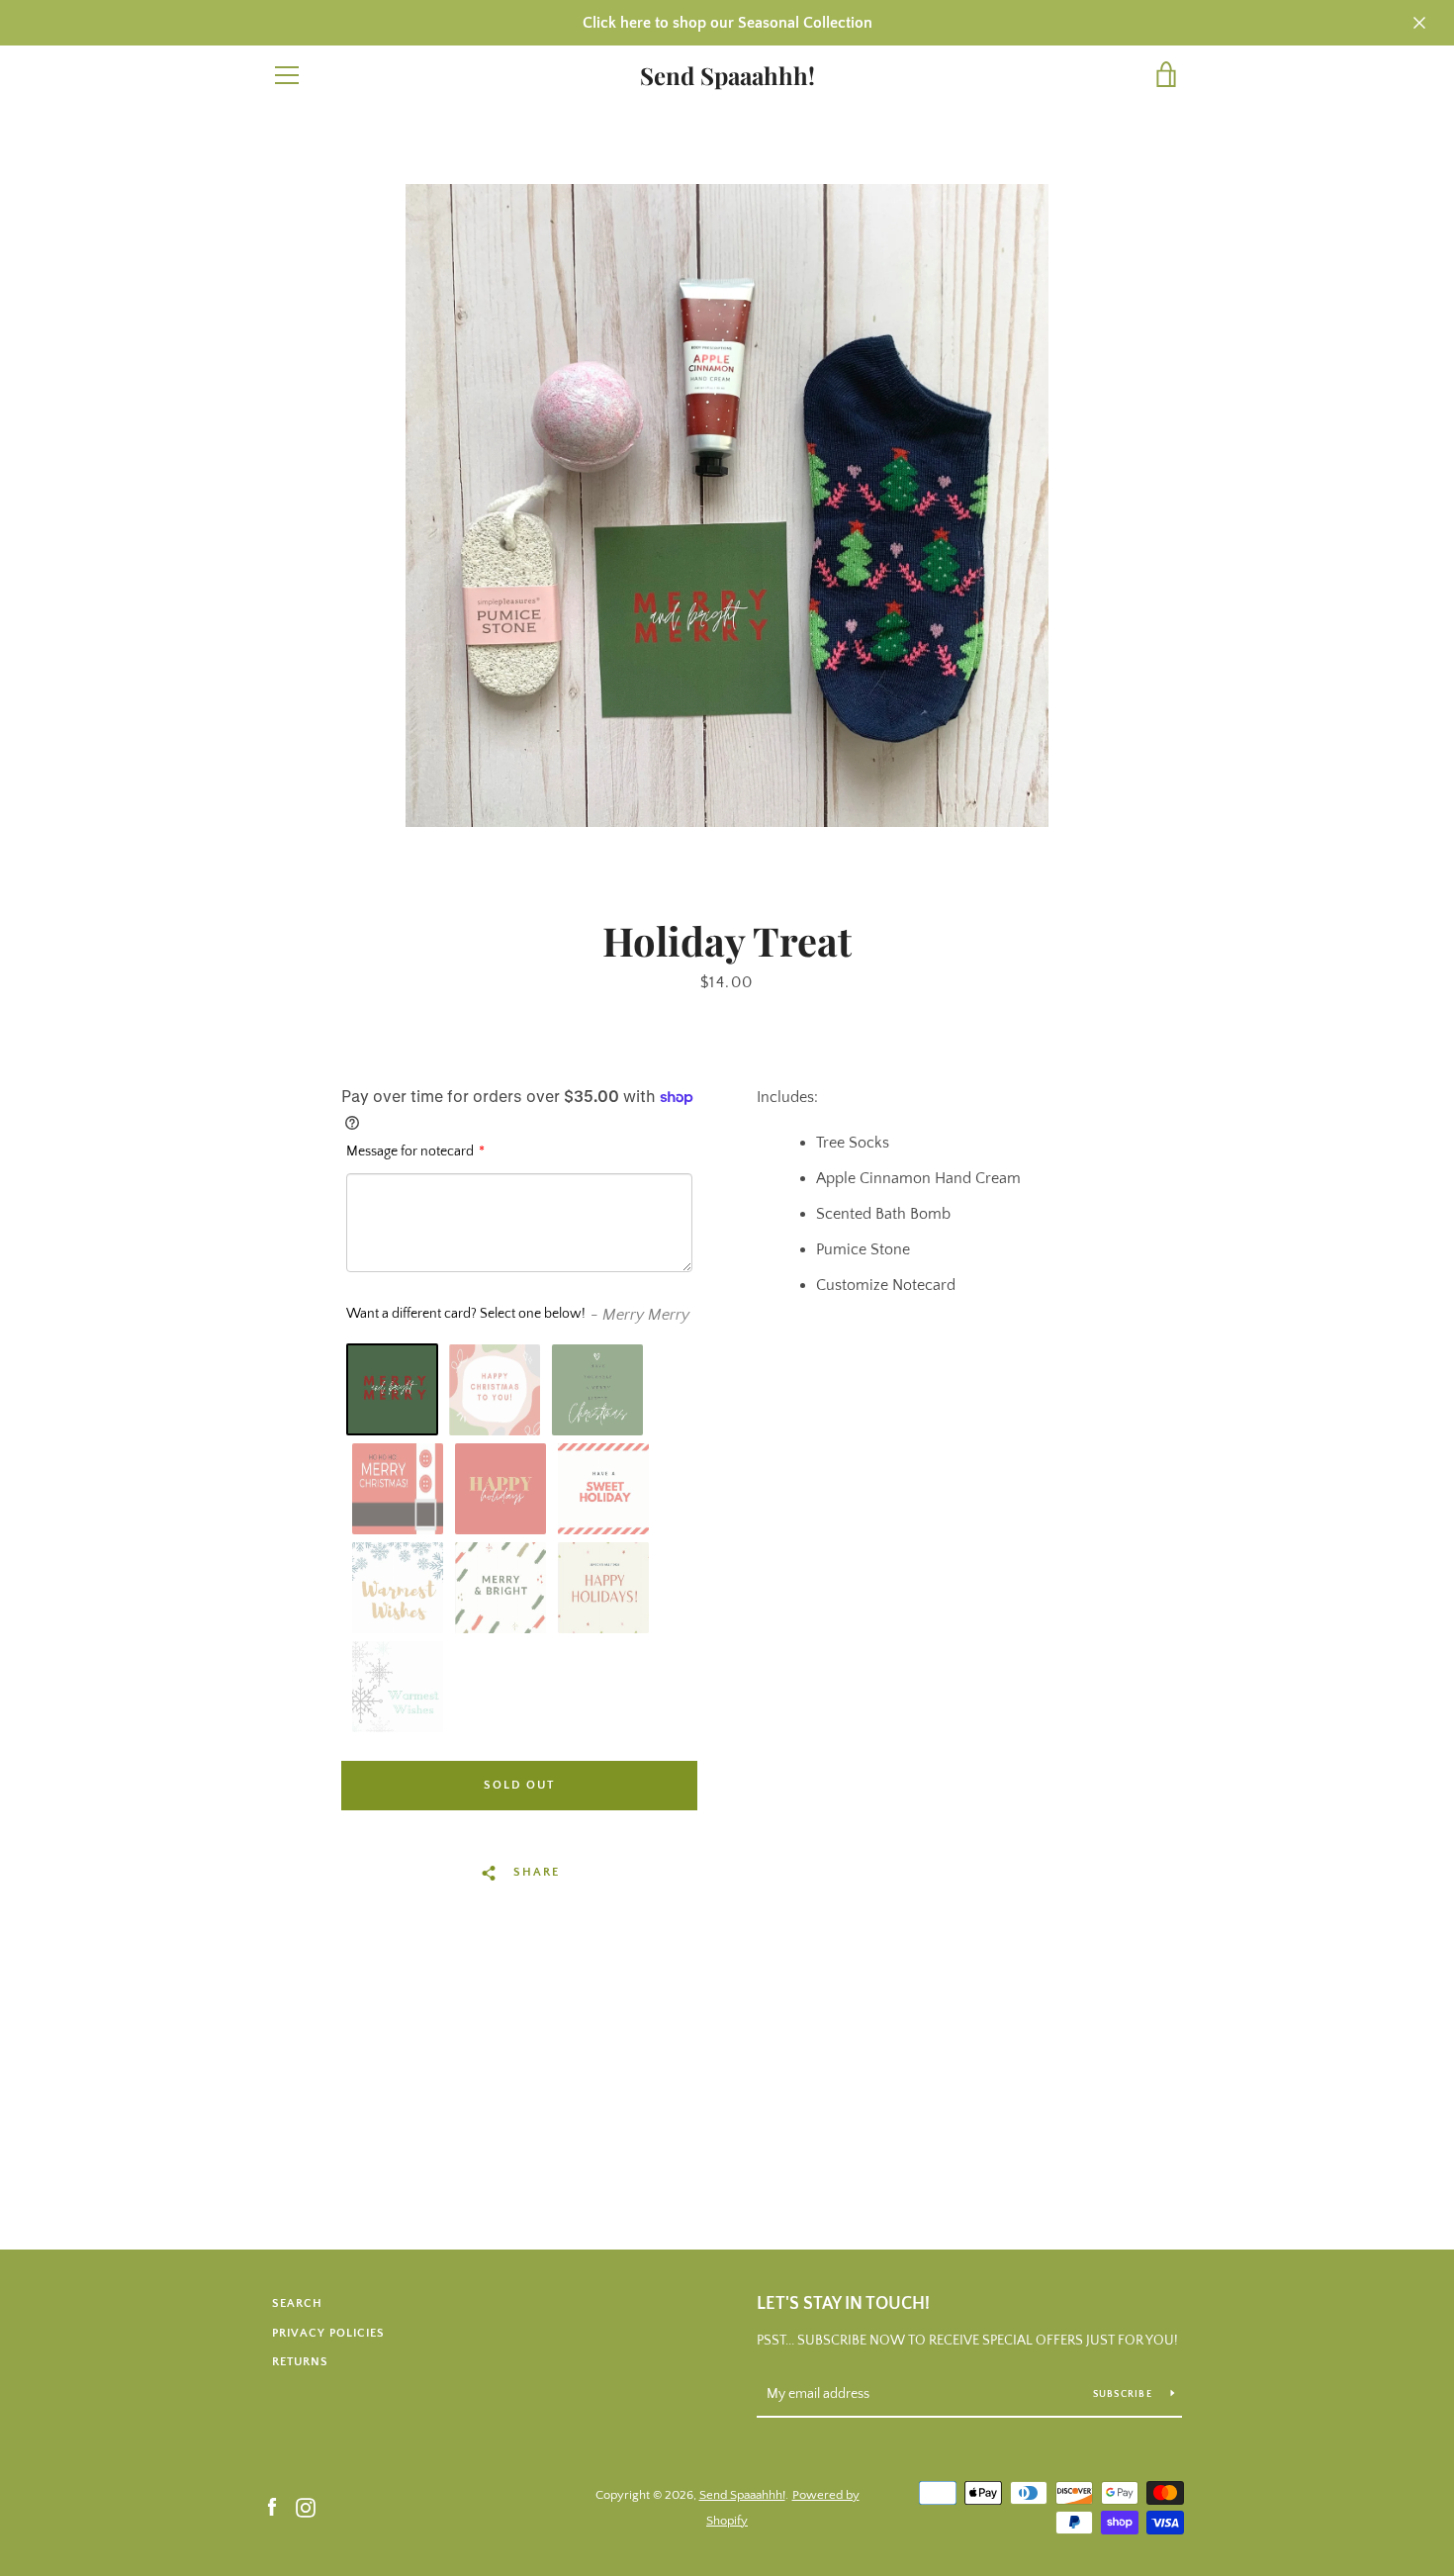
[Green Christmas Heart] (597, 1390)
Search (297, 2303)
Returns (300, 2362)
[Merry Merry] (392, 1389)
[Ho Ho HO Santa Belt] (398, 1489)
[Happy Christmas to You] (495, 1390)
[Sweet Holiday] (603, 1489)
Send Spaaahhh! (727, 76)
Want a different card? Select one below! (466, 1314)
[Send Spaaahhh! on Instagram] (306, 2507)
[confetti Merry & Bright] (500, 1588)
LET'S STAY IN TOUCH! (843, 2304)
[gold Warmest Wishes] (398, 1588)
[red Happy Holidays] (500, 1489)
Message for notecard (410, 1151)
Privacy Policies (328, 2333)
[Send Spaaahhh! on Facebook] (272, 2507)
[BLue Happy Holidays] (398, 1687)
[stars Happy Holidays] (603, 1588)
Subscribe (1125, 2394)
